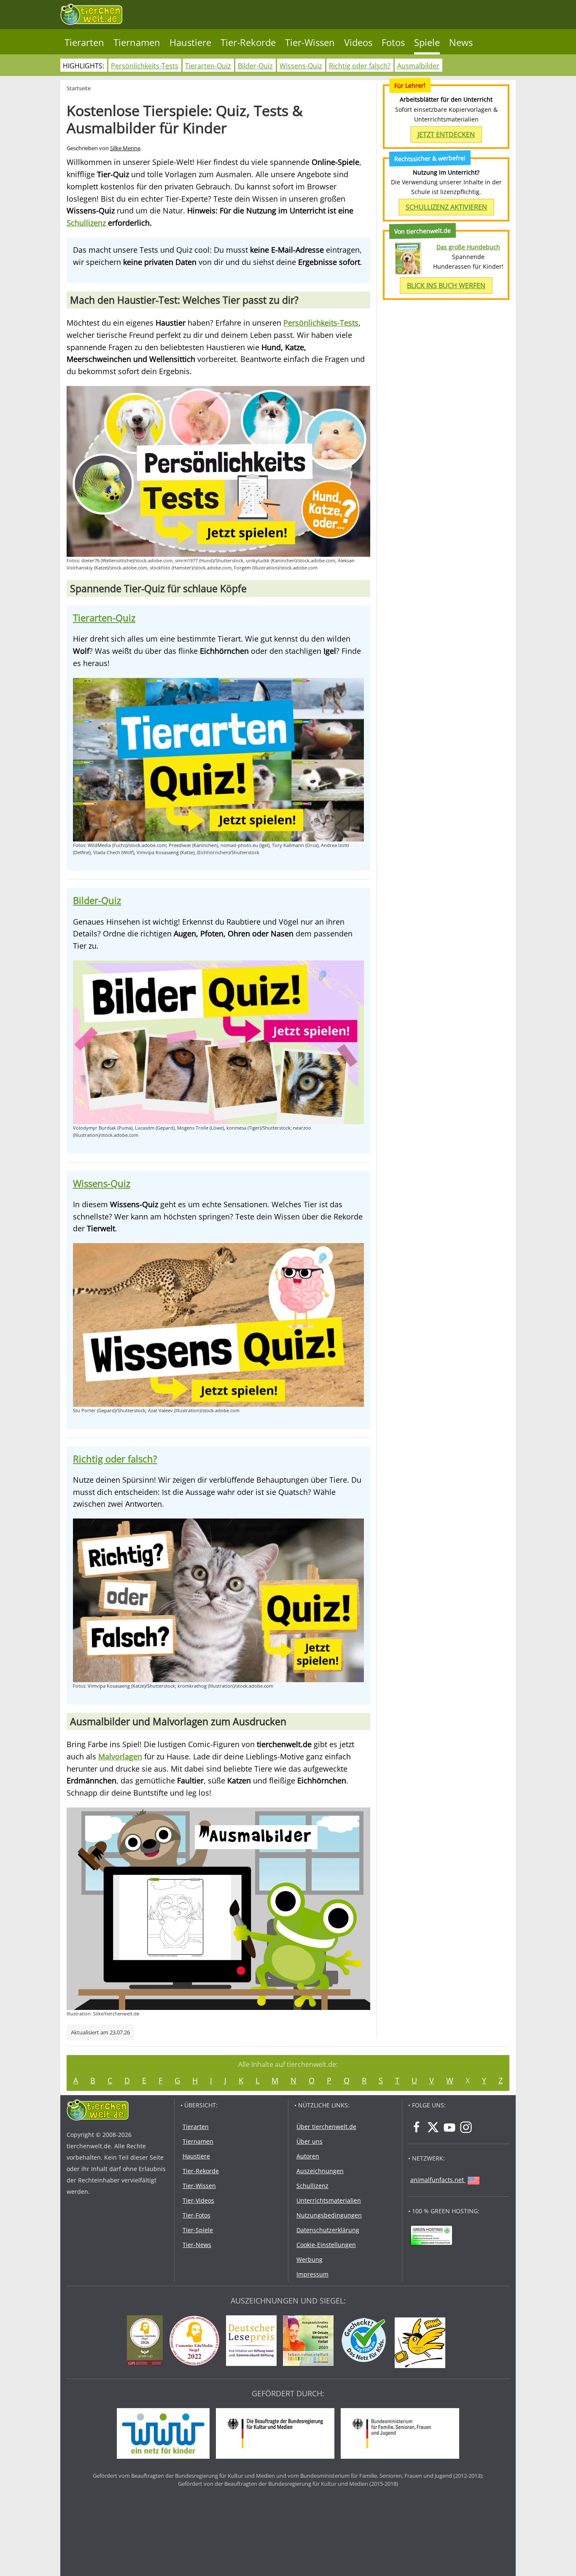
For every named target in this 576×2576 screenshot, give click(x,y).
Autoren (308, 2156)
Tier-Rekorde (248, 42)
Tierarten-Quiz (208, 66)
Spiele (427, 42)
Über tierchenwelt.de (326, 2127)
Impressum (312, 2274)
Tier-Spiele (198, 2230)
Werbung (310, 2259)
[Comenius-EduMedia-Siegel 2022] (196, 2342)
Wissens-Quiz (301, 66)
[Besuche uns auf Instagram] (466, 2127)
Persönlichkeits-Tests (145, 66)
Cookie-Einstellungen (326, 2245)
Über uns (310, 2141)
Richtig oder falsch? (360, 66)
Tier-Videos (198, 2200)
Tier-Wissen (310, 42)
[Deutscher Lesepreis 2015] (253, 2342)
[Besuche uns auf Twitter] (433, 2127)
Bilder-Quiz (255, 66)
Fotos (393, 42)
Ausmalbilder (418, 66)
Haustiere (190, 42)
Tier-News (197, 2245)
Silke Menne (125, 148)
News (461, 42)
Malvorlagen (120, 1756)
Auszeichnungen (320, 2171)
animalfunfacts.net (437, 2180)
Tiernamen (137, 42)
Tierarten (84, 42)
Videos (358, 42)
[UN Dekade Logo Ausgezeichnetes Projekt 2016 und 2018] (310, 2342)
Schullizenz (86, 223)
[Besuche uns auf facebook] (417, 2127)
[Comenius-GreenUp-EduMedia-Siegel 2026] (147, 2342)
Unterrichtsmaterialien (329, 2200)
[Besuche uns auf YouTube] (449, 2127)
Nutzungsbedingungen (329, 2215)
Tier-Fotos (196, 2215)
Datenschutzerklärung (328, 2230)
